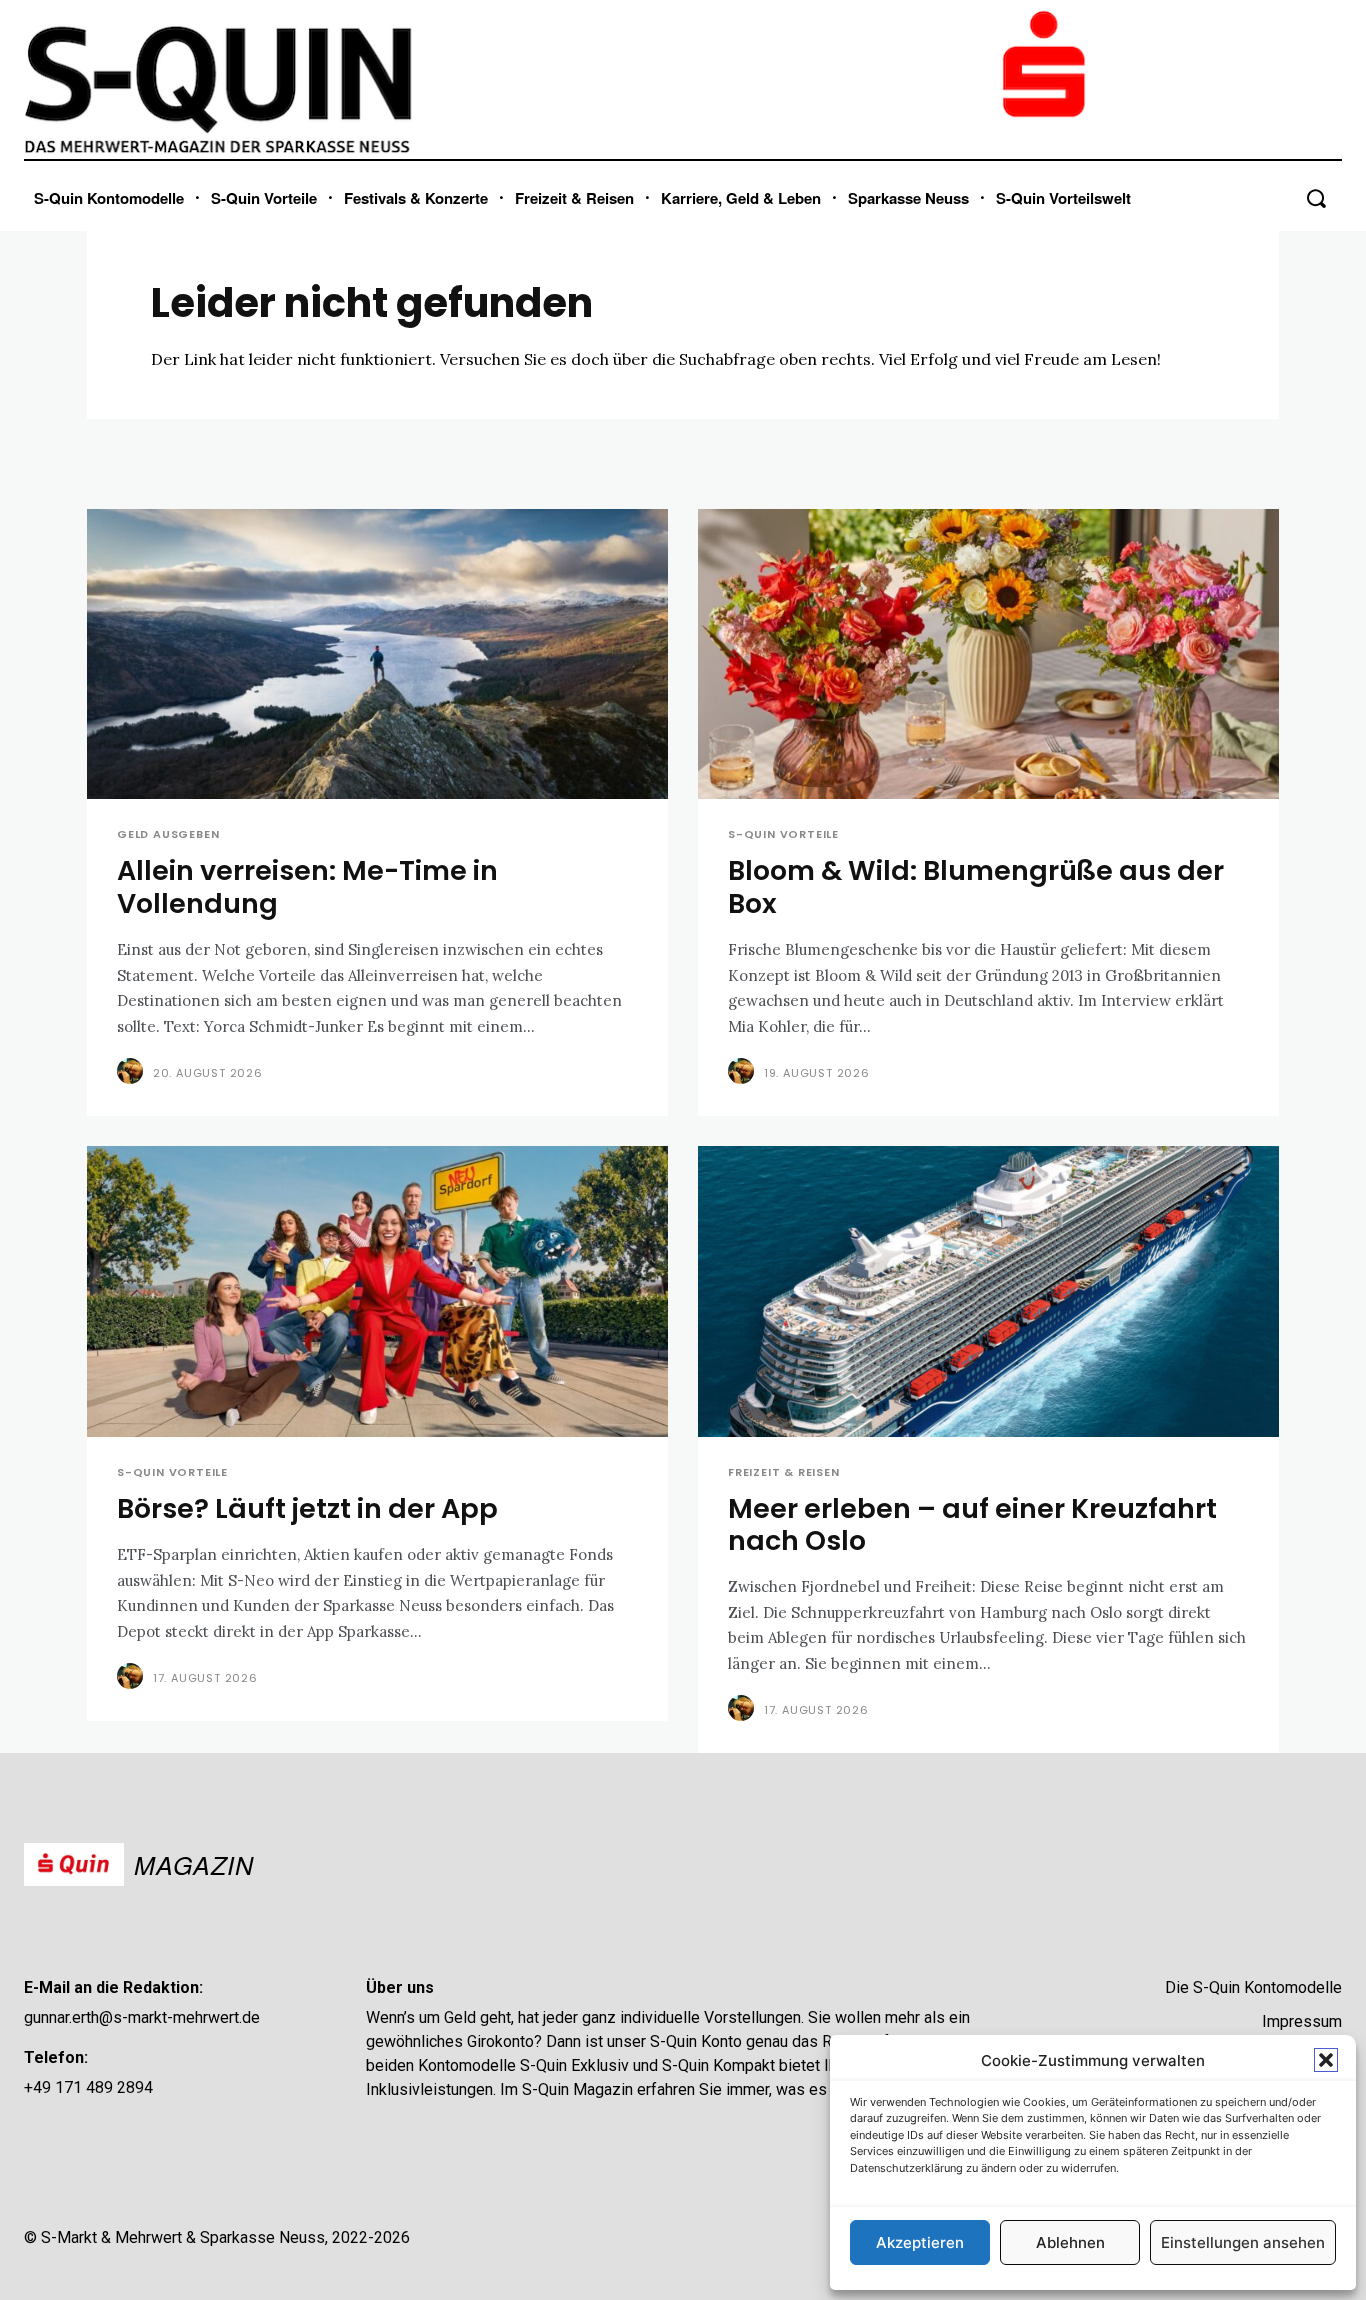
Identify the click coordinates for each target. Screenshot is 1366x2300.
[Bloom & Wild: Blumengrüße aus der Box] (988, 654)
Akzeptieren (920, 2242)
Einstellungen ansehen (1243, 2242)
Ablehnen (1070, 2242)
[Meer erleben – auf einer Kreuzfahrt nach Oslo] (988, 1291)
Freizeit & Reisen (784, 1472)
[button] (1326, 2060)
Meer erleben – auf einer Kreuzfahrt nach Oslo (972, 1524)
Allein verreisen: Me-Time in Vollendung (307, 886)
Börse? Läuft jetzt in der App (307, 1508)
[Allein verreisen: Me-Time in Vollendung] (377, 654)
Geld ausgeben (168, 834)
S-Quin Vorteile (783, 834)
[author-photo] (133, 1072)
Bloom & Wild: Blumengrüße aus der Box (976, 886)
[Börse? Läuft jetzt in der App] (377, 1291)
